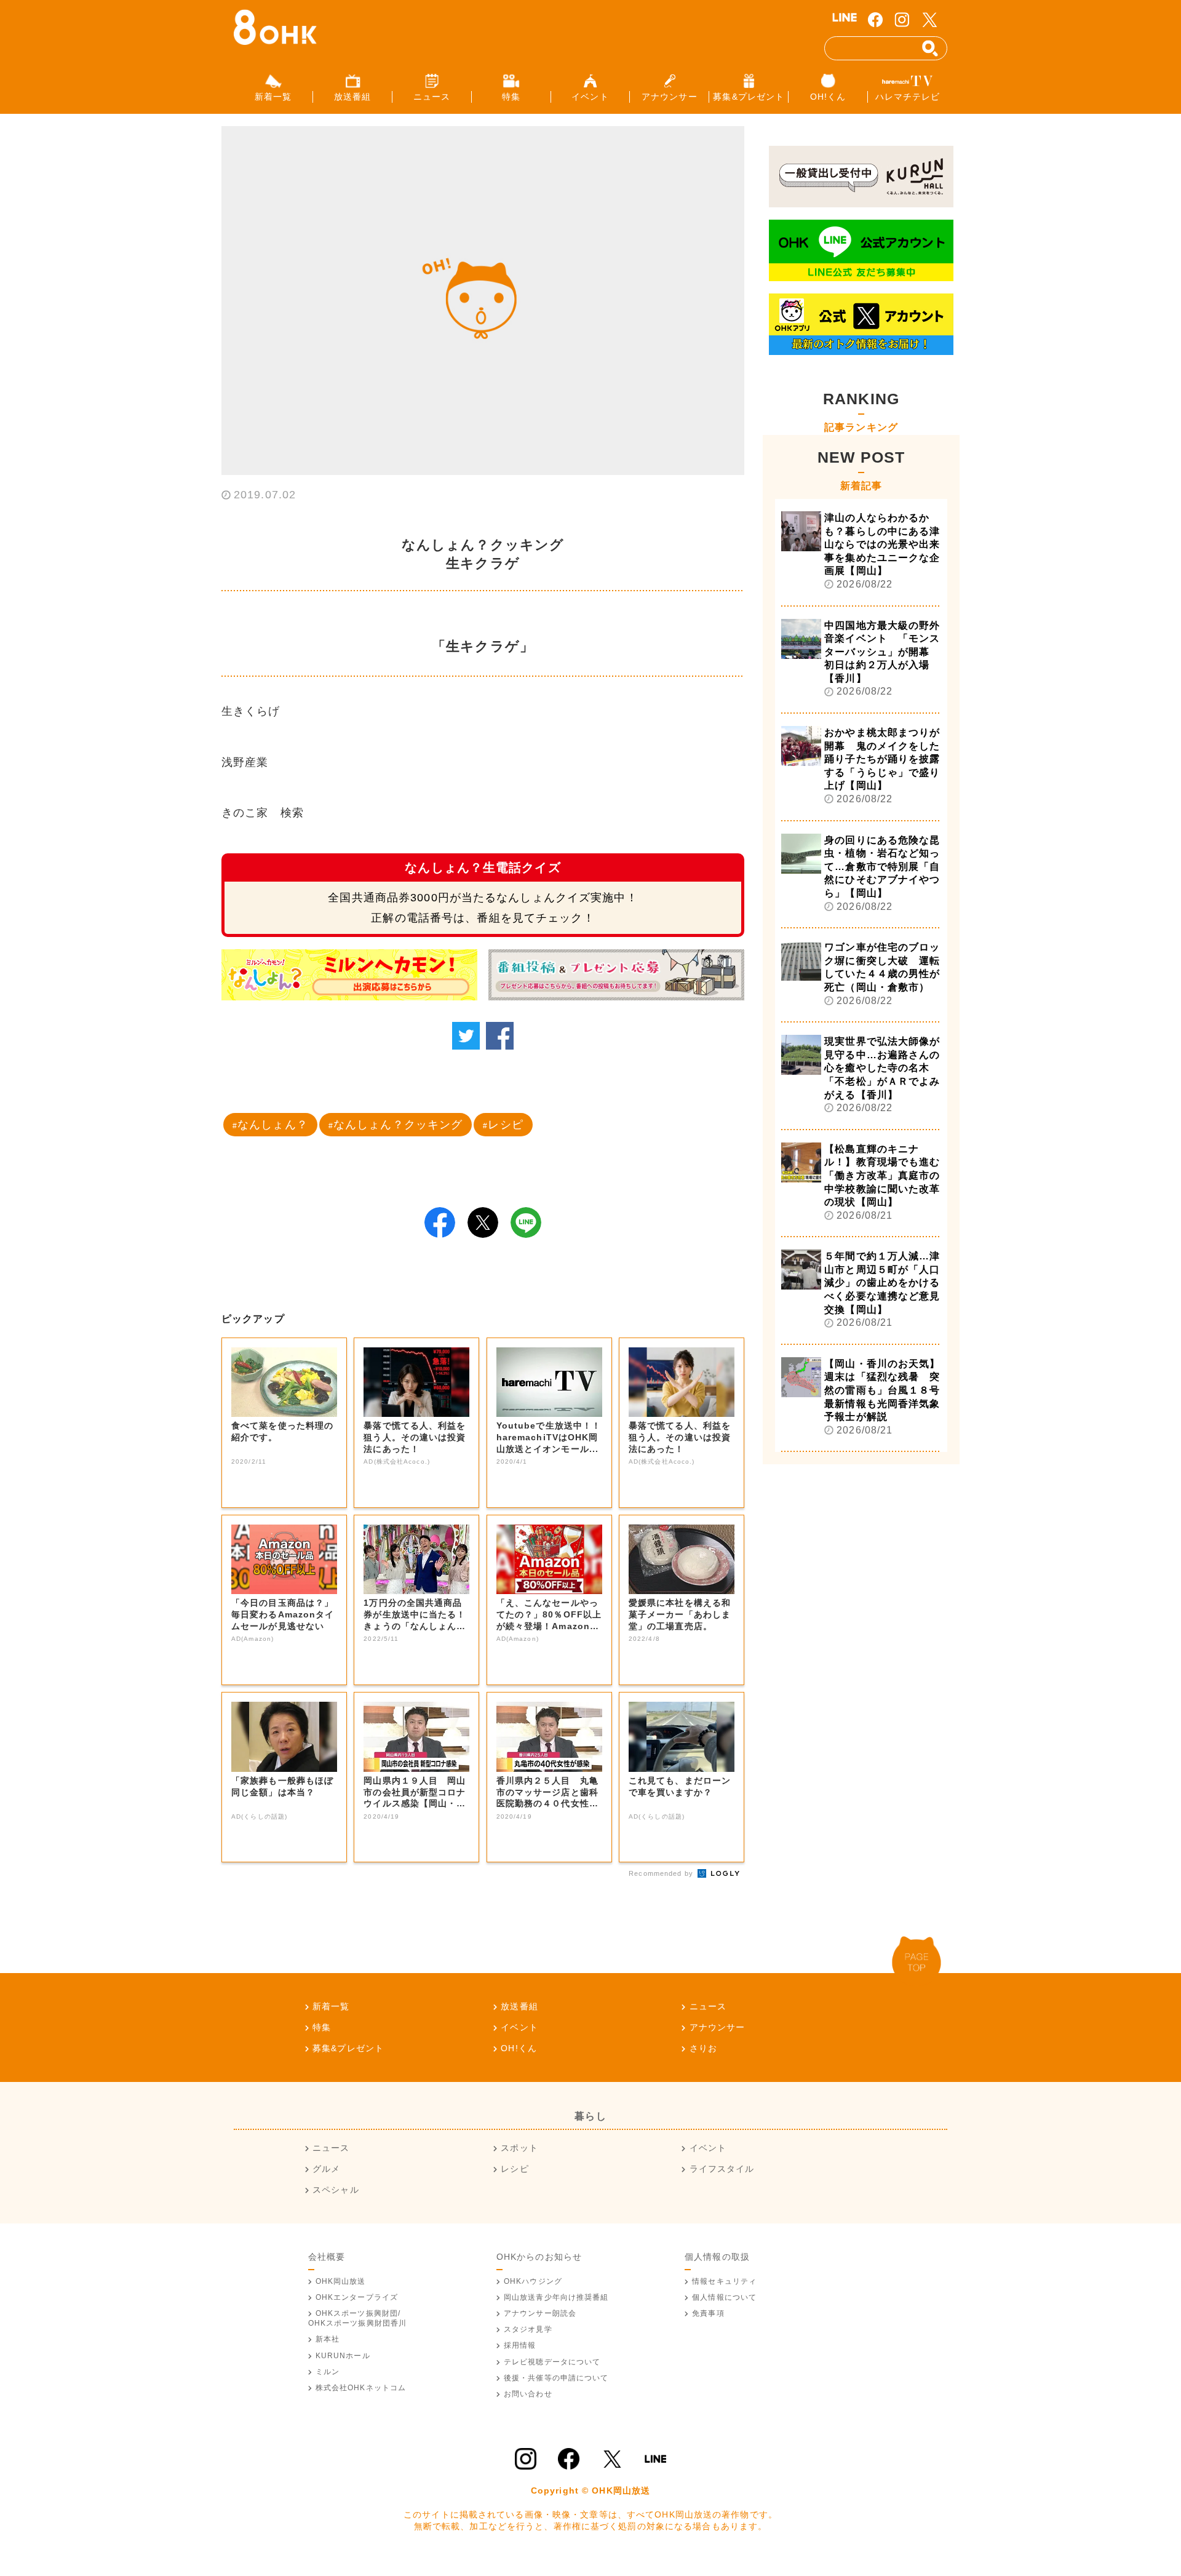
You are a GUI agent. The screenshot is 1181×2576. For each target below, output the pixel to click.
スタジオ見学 (528, 2329)
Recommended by (662, 1873)
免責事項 (708, 2313)
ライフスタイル (722, 2169)
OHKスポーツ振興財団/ (358, 2318)
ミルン (328, 2372)
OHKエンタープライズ (357, 2297)
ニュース (708, 2006)
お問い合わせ (528, 2394)
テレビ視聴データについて (552, 2362)
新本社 (328, 2339)
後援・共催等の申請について (556, 2378)
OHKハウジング (533, 2281)
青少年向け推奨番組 (556, 2297)
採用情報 (520, 2345)
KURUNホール (343, 2356)
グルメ (326, 2169)
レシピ (505, 1125)
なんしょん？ (273, 1125)
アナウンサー (717, 2027)
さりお (703, 2048)
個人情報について (724, 2297)
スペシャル (336, 2190)
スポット (519, 2148)
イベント (519, 2027)
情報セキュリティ (724, 2281)
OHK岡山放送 (341, 2281)
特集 (322, 2027)
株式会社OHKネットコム (361, 2388)
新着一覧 (331, 2006)
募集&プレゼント (348, 2048)
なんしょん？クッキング (398, 1125)
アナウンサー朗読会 (540, 2313)
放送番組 (519, 2006)
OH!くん (519, 2048)
